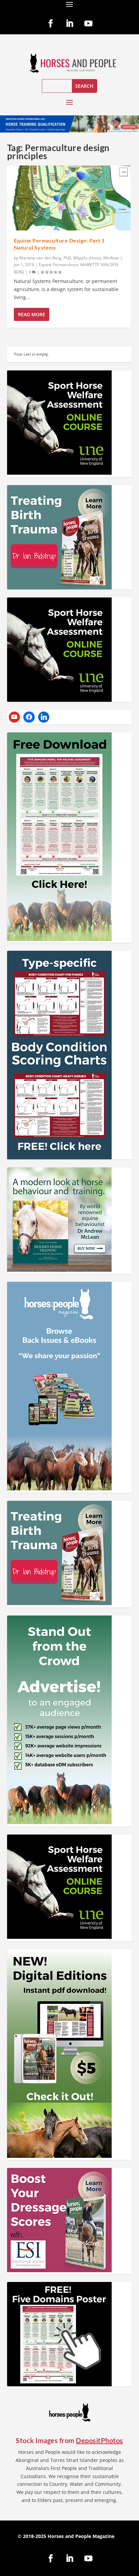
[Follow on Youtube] (88, 24)
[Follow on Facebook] (51, 24)
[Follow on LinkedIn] (69, 24)
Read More (32, 314)
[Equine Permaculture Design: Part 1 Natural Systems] (69, 198)
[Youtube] (15, 717)
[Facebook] (29, 717)
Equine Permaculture (59, 265)
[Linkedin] (44, 717)
